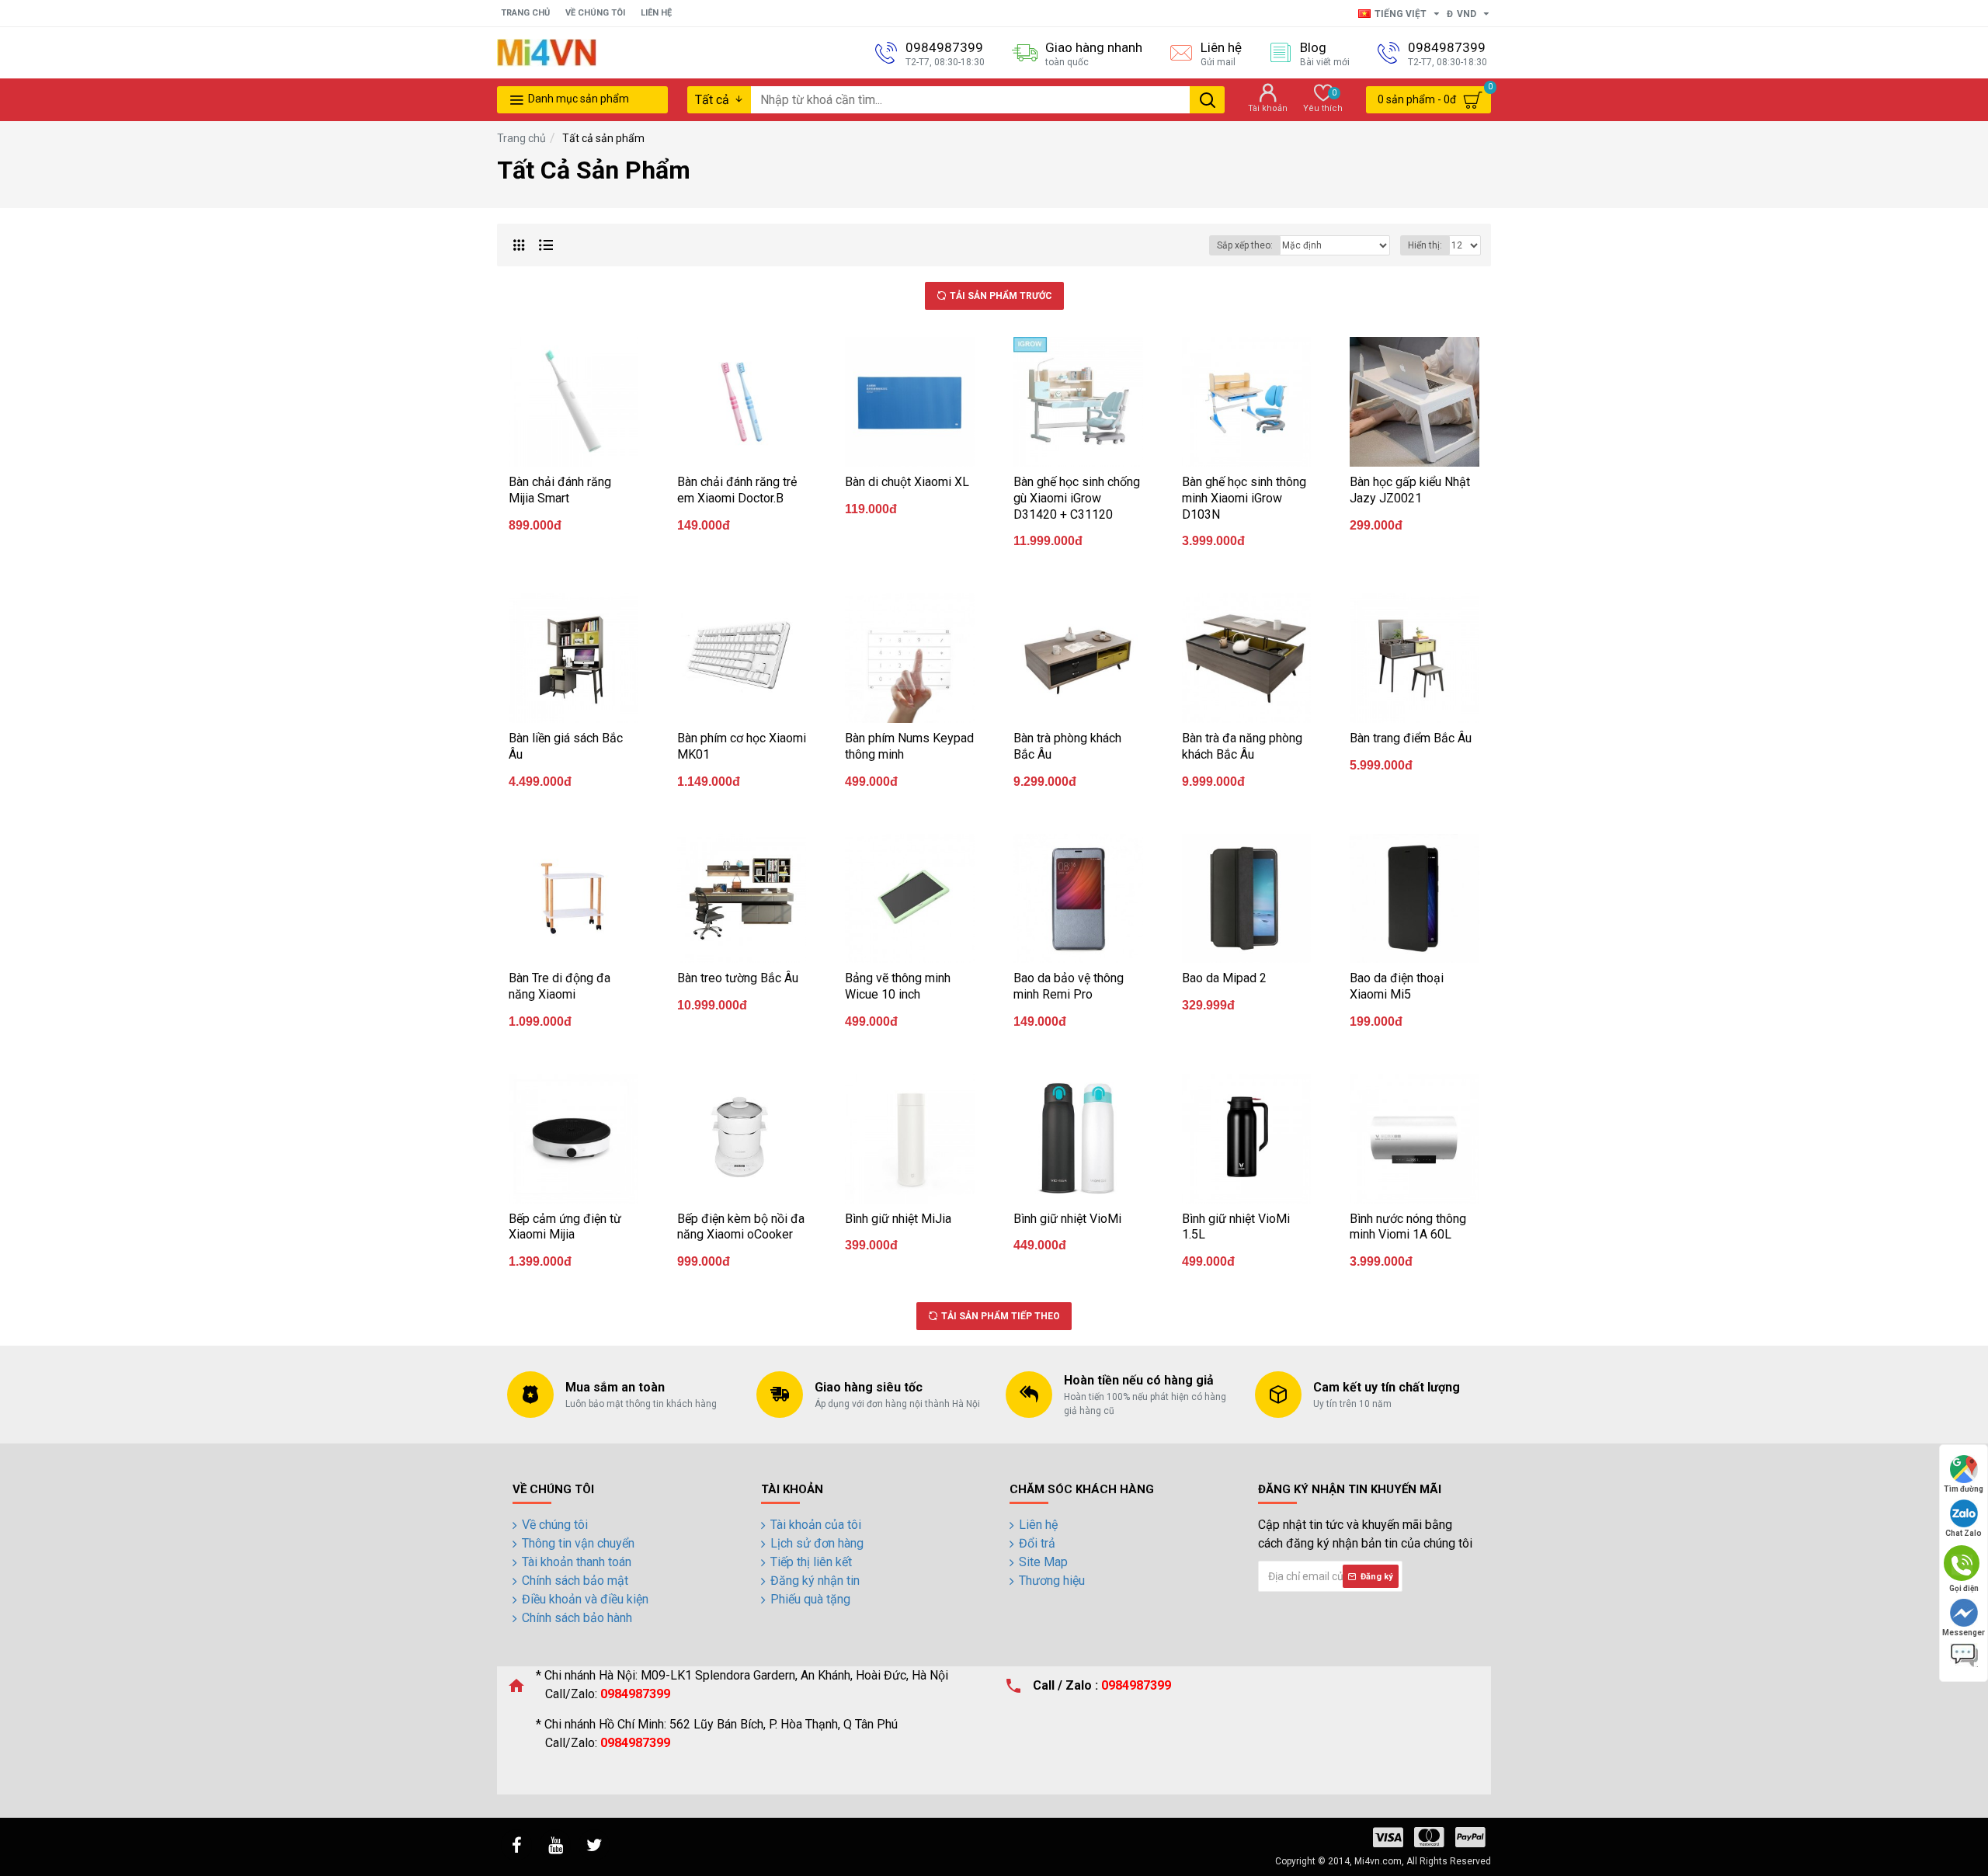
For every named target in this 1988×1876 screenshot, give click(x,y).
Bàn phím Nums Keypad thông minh (909, 746)
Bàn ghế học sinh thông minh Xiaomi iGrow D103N (1244, 498)
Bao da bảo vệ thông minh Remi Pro (1069, 986)
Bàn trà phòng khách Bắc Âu (1067, 746)
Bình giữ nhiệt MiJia (898, 1219)
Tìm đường (1964, 1489)
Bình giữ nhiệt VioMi (1067, 1219)
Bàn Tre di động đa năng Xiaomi (560, 986)
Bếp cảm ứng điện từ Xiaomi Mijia (565, 1227)
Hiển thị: (1425, 245)
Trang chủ (521, 138)
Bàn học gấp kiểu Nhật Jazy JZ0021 (1410, 490)
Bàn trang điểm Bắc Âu (1411, 738)
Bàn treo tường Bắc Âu (738, 978)
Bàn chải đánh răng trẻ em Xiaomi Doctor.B (737, 490)
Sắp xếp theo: (1245, 245)
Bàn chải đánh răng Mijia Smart (560, 490)
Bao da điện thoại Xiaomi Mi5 (1397, 986)
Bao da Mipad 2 (1224, 978)
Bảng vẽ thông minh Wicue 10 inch (898, 986)
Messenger (1964, 1633)
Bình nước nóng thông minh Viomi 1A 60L (1408, 1227)
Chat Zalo (1964, 1533)
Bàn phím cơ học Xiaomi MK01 (742, 746)
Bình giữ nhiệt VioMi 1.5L (1236, 1227)
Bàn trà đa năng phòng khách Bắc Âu (1242, 746)
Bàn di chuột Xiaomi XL (907, 482)
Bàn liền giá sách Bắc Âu (566, 746)
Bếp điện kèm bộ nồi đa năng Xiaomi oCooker (741, 1227)
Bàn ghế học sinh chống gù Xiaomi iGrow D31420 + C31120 (1077, 498)
